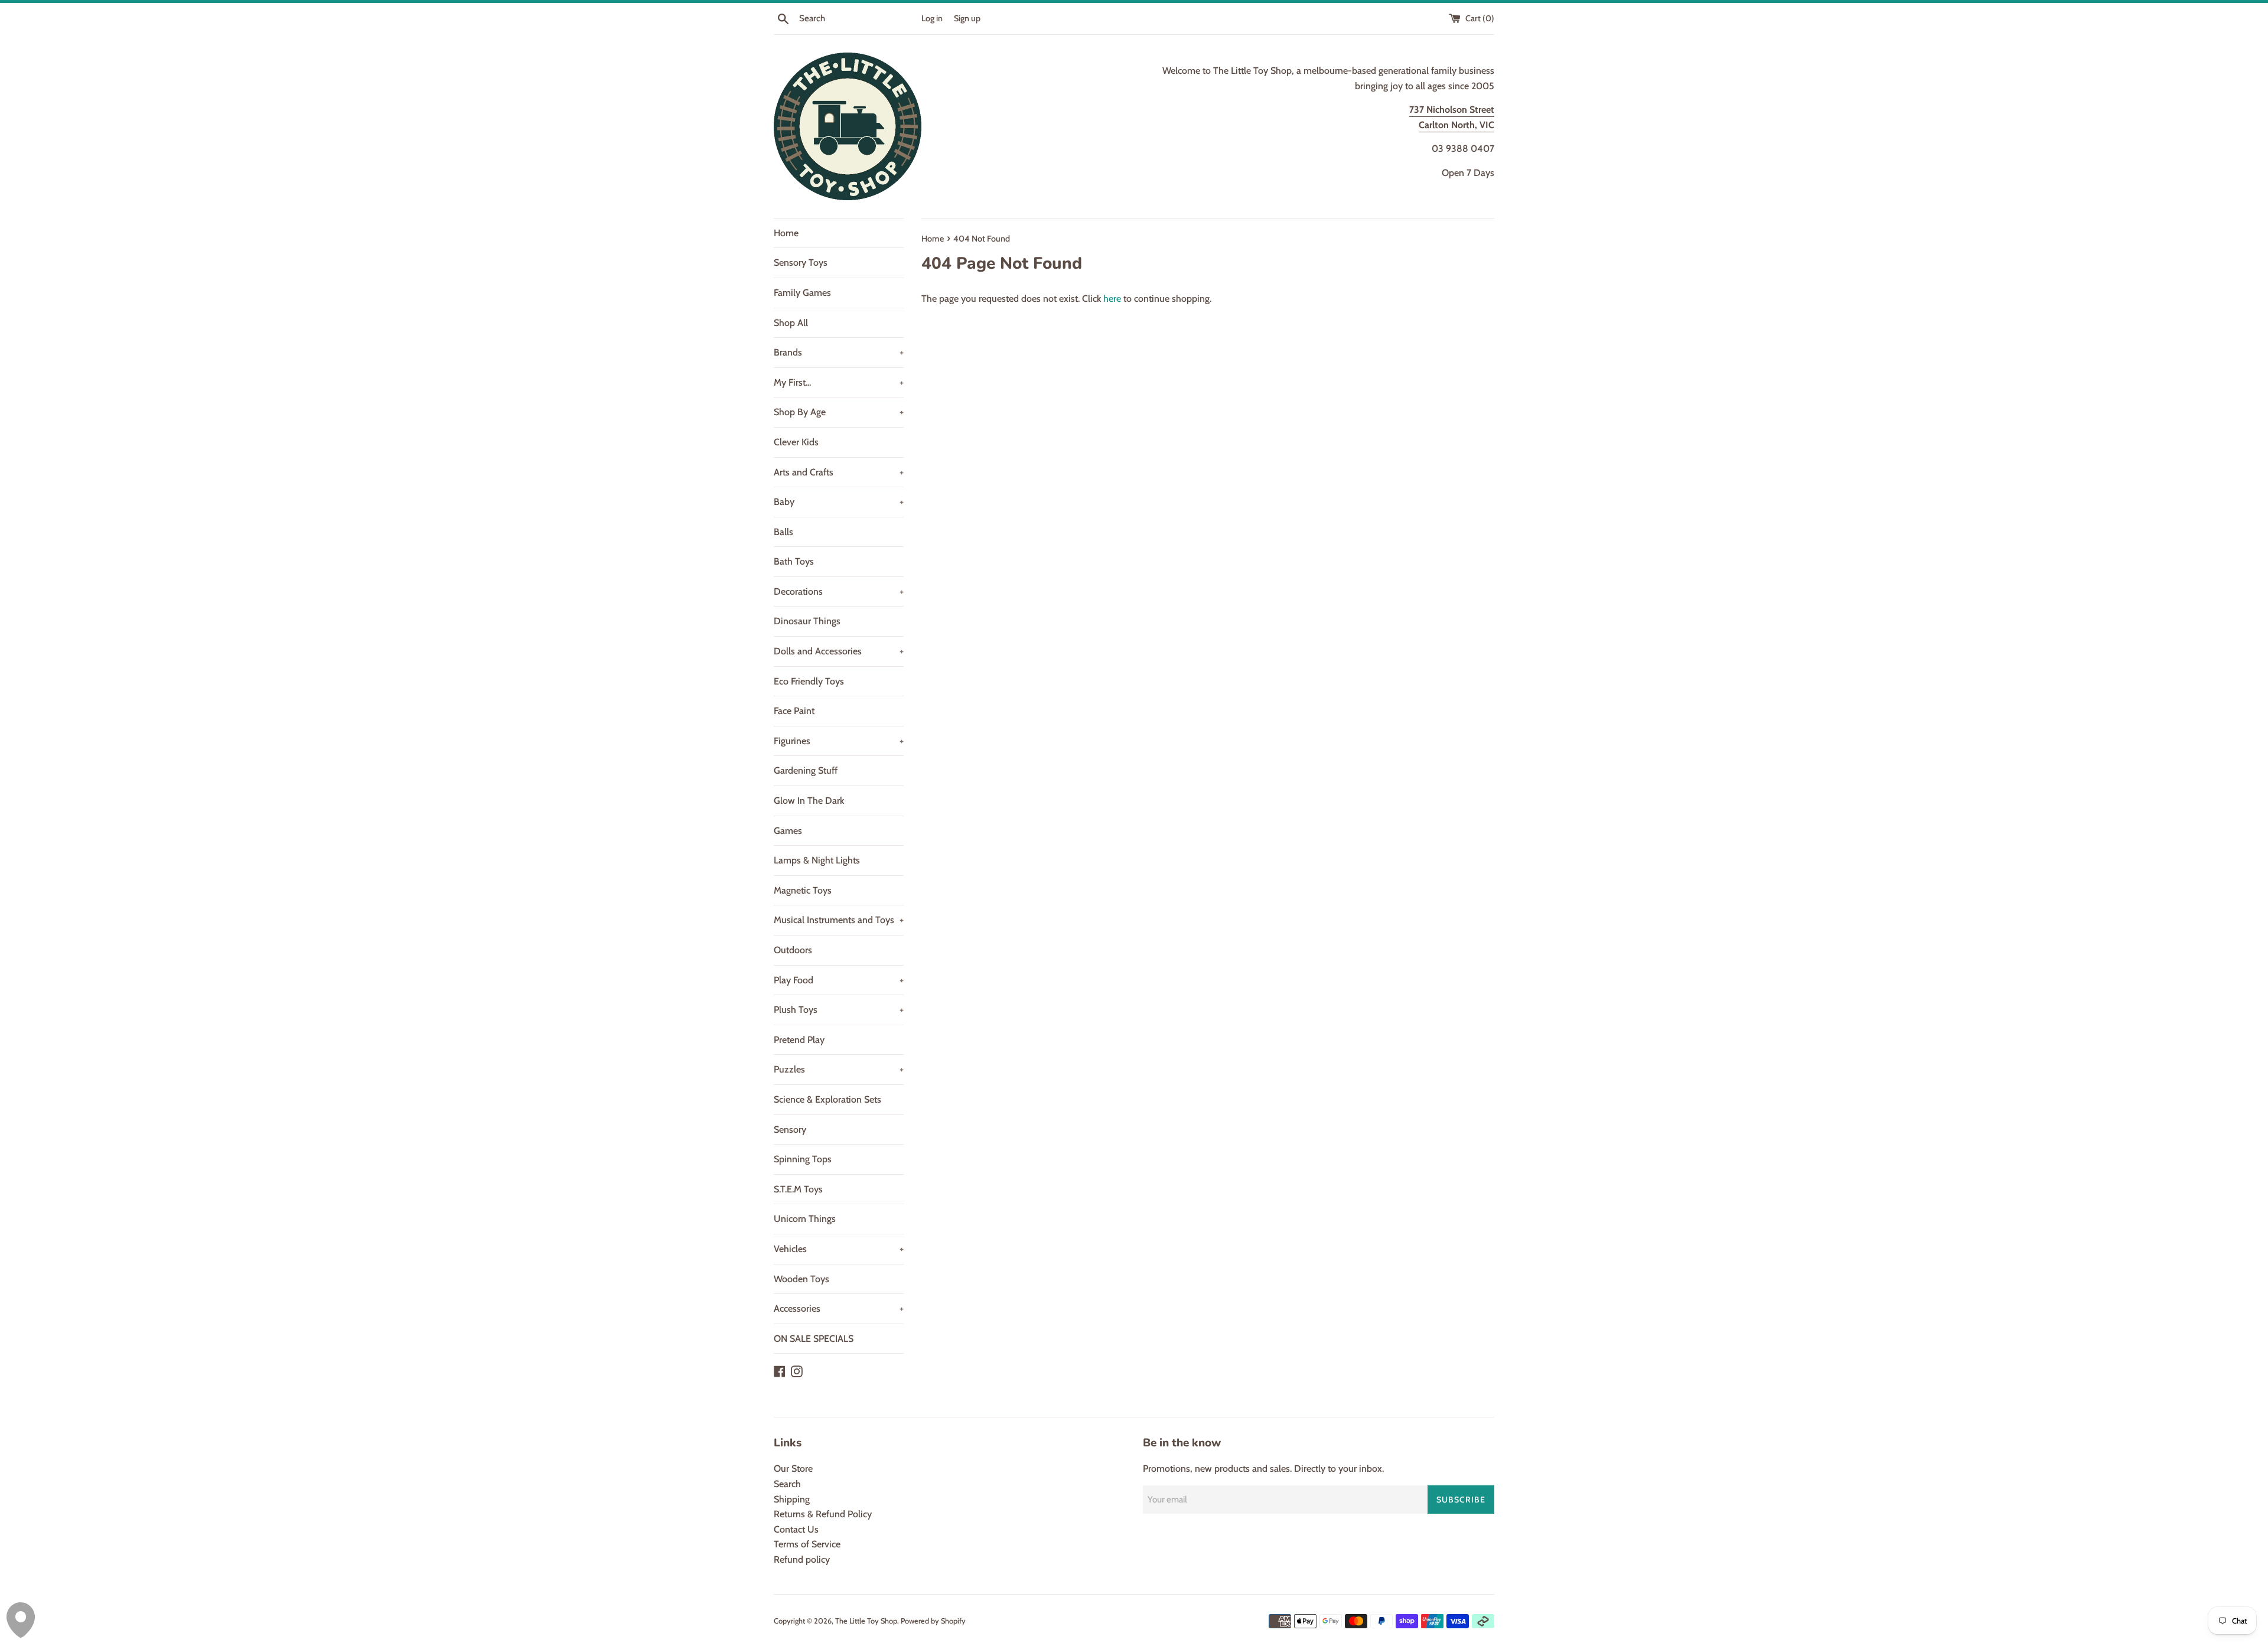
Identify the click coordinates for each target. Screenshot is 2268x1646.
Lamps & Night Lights (817, 860)
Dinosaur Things (807, 621)
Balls (783, 532)
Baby (839, 502)
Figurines (839, 741)
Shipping (792, 1499)
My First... (839, 382)
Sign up (967, 18)
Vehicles (839, 1249)
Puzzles (839, 1069)
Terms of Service (807, 1544)
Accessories (839, 1308)
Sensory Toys (801, 263)
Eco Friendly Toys (809, 681)
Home (786, 233)
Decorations (839, 591)
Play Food (839, 980)
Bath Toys (794, 561)
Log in (932, 18)
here (1112, 299)
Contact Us (796, 1529)
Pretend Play (799, 1040)
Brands (839, 352)
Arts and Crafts (839, 472)
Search (787, 1484)
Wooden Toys (801, 1279)
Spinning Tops (803, 1159)
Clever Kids (796, 442)
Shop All (791, 323)
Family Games (802, 293)
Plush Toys (839, 1010)
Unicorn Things (805, 1219)
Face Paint (794, 711)
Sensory (790, 1130)
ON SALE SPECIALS (814, 1339)
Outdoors (793, 950)
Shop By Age (839, 412)
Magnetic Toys (803, 890)
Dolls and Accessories (839, 651)
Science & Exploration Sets (827, 1099)
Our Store (793, 1469)
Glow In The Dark (809, 801)
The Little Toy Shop (866, 1621)
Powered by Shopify (933, 1621)
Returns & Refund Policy (823, 1514)
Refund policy (802, 1559)
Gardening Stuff (806, 770)
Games (788, 831)
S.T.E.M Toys (798, 1189)
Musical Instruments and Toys (839, 920)
